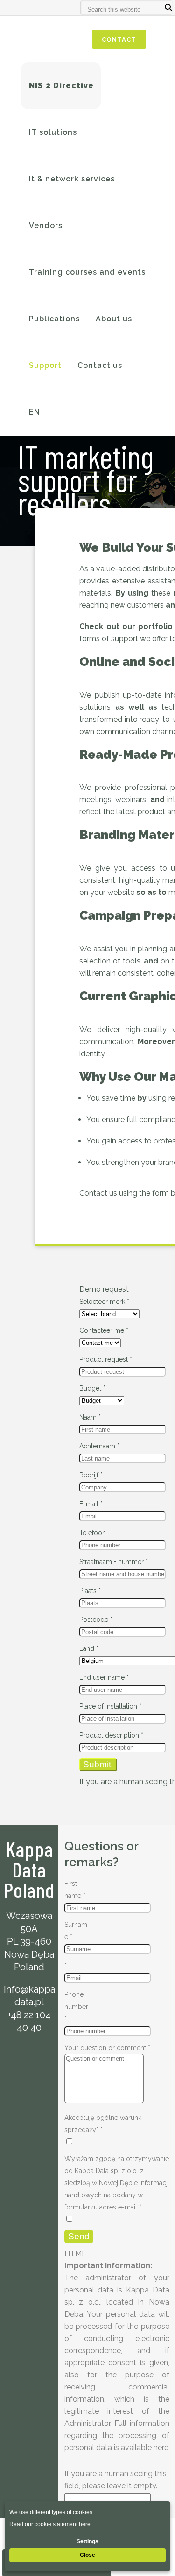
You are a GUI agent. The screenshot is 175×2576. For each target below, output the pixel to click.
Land (89, 1648)
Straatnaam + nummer (114, 1562)
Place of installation (110, 1706)
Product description (111, 1735)
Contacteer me (104, 1330)
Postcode (96, 1620)
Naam (90, 1417)
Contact (119, 39)
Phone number (76, 2007)
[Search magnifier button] (168, 7)
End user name (104, 1677)
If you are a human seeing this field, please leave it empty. (115, 2480)
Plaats (90, 1591)
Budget (92, 1388)
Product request (106, 1359)
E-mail (91, 1504)
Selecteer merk (104, 1302)
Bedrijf (91, 1475)
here (161, 2448)
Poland (29, 1967)
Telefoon (93, 1533)
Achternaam (99, 1446)
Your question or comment (107, 2048)
